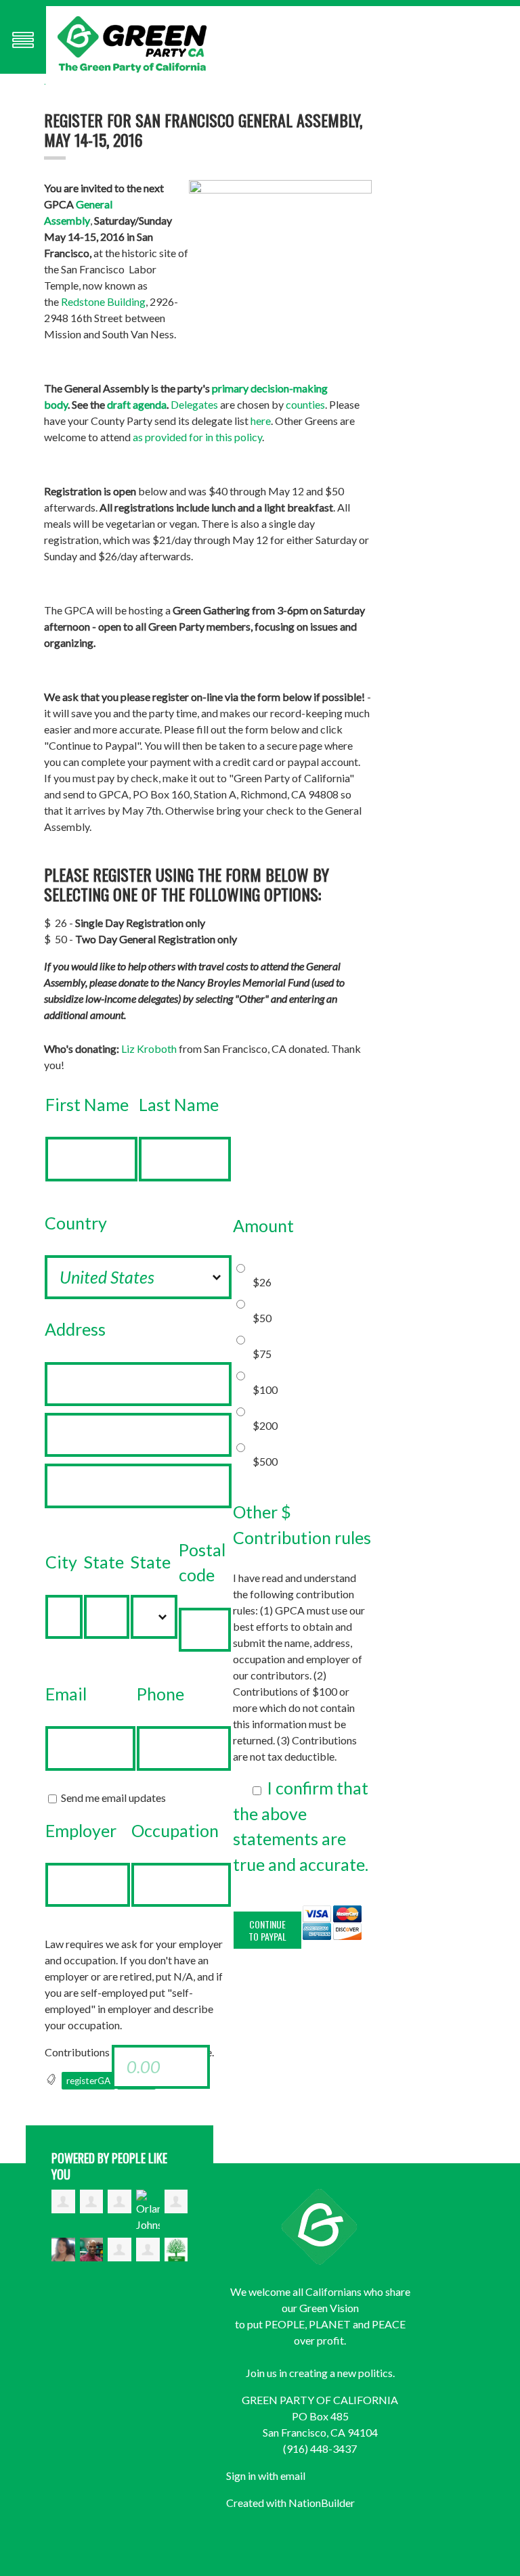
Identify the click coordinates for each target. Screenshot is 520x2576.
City (61, 1562)
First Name (87, 1104)
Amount (263, 1225)
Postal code (202, 1562)
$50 (262, 1318)
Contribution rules (302, 1537)
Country (76, 1223)
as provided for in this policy (197, 437)
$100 (265, 1389)
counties (305, 404)
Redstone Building (103, 301)
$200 (265, 1425)
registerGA (88, 2081)
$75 (262, 1354)
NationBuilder (322, 2503)
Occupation (175, 1830)
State (104, 1562)
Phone (160, 1694)
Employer (81, 1830)
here (261, 421)
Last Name (179, 1104)
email (293, 2476)
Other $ (262, 1512)
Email (66, 1694)
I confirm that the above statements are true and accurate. (301, 1826)
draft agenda (137, 404)
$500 (265, 1461)
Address (75, 1329)
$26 (262, 1282)
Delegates (194, 404)
